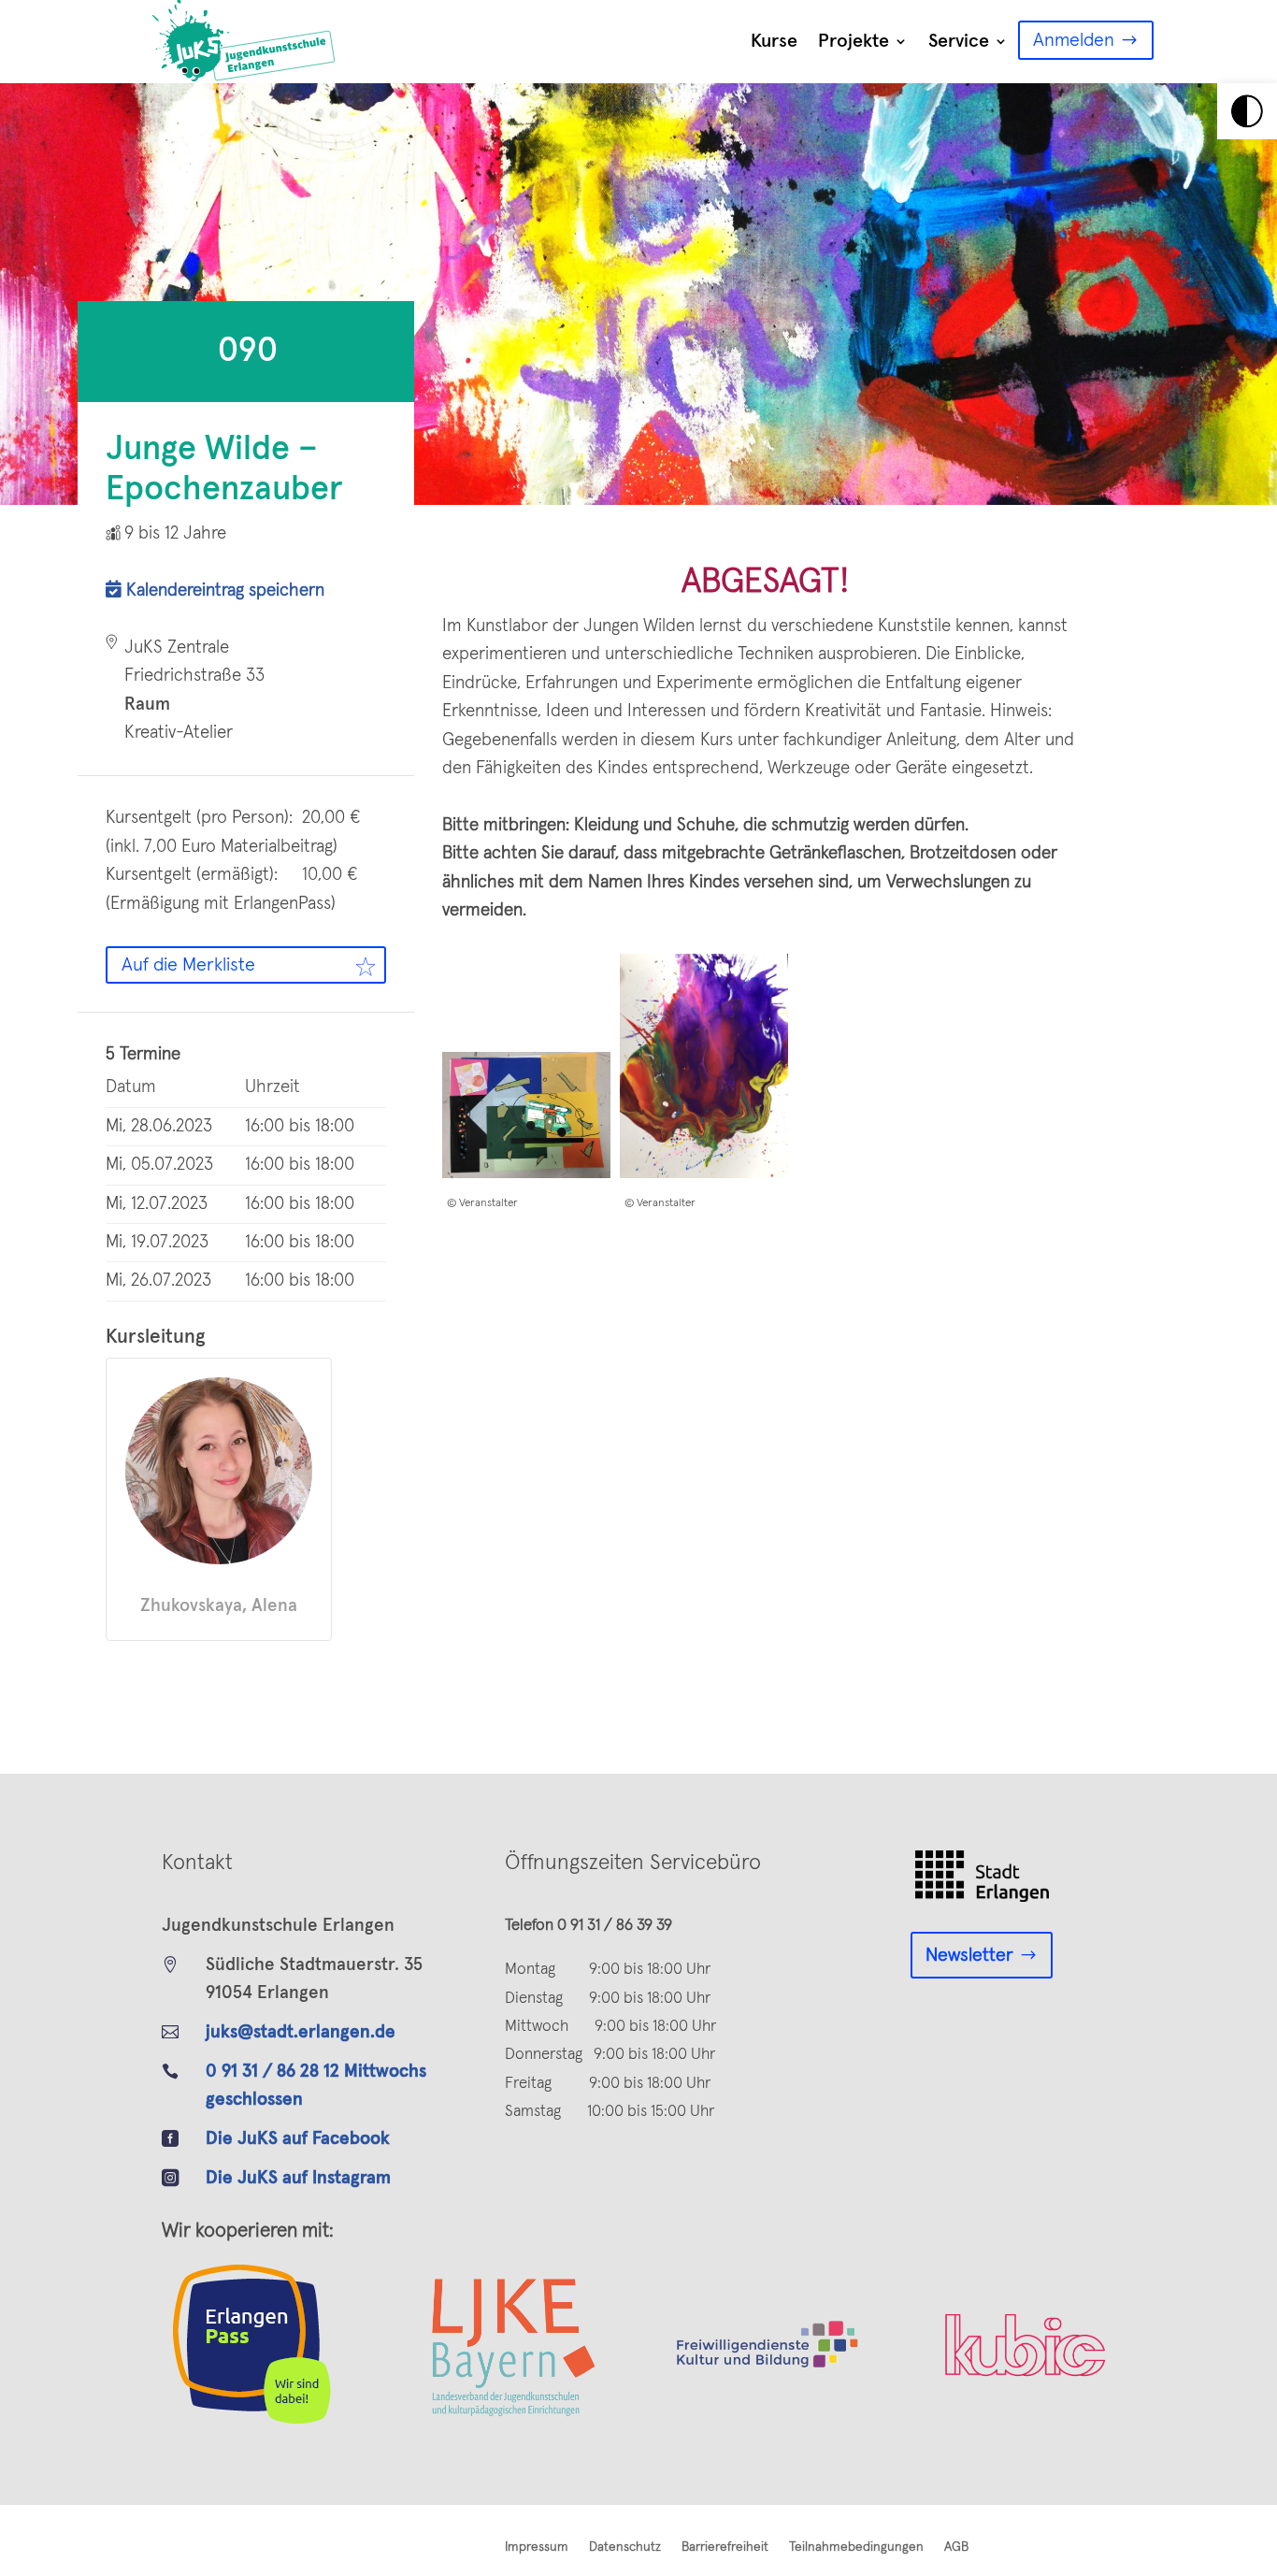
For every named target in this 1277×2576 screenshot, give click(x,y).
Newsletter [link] (969, 1955)
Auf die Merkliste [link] (188, 965)
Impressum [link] (537, 2547)
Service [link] (959, 41)
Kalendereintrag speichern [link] (223, 590)
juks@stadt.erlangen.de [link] (301, 2032)
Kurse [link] (774, 41)
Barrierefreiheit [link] (725, 2547)
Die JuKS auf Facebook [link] (298, 2139)
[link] (1247, 111)
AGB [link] (956, 2547)
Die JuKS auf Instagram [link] (298, 2178)
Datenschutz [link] (625, 2547)
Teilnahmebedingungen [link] (856, 2547)
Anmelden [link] (1074, 40)
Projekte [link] (854, 41)
